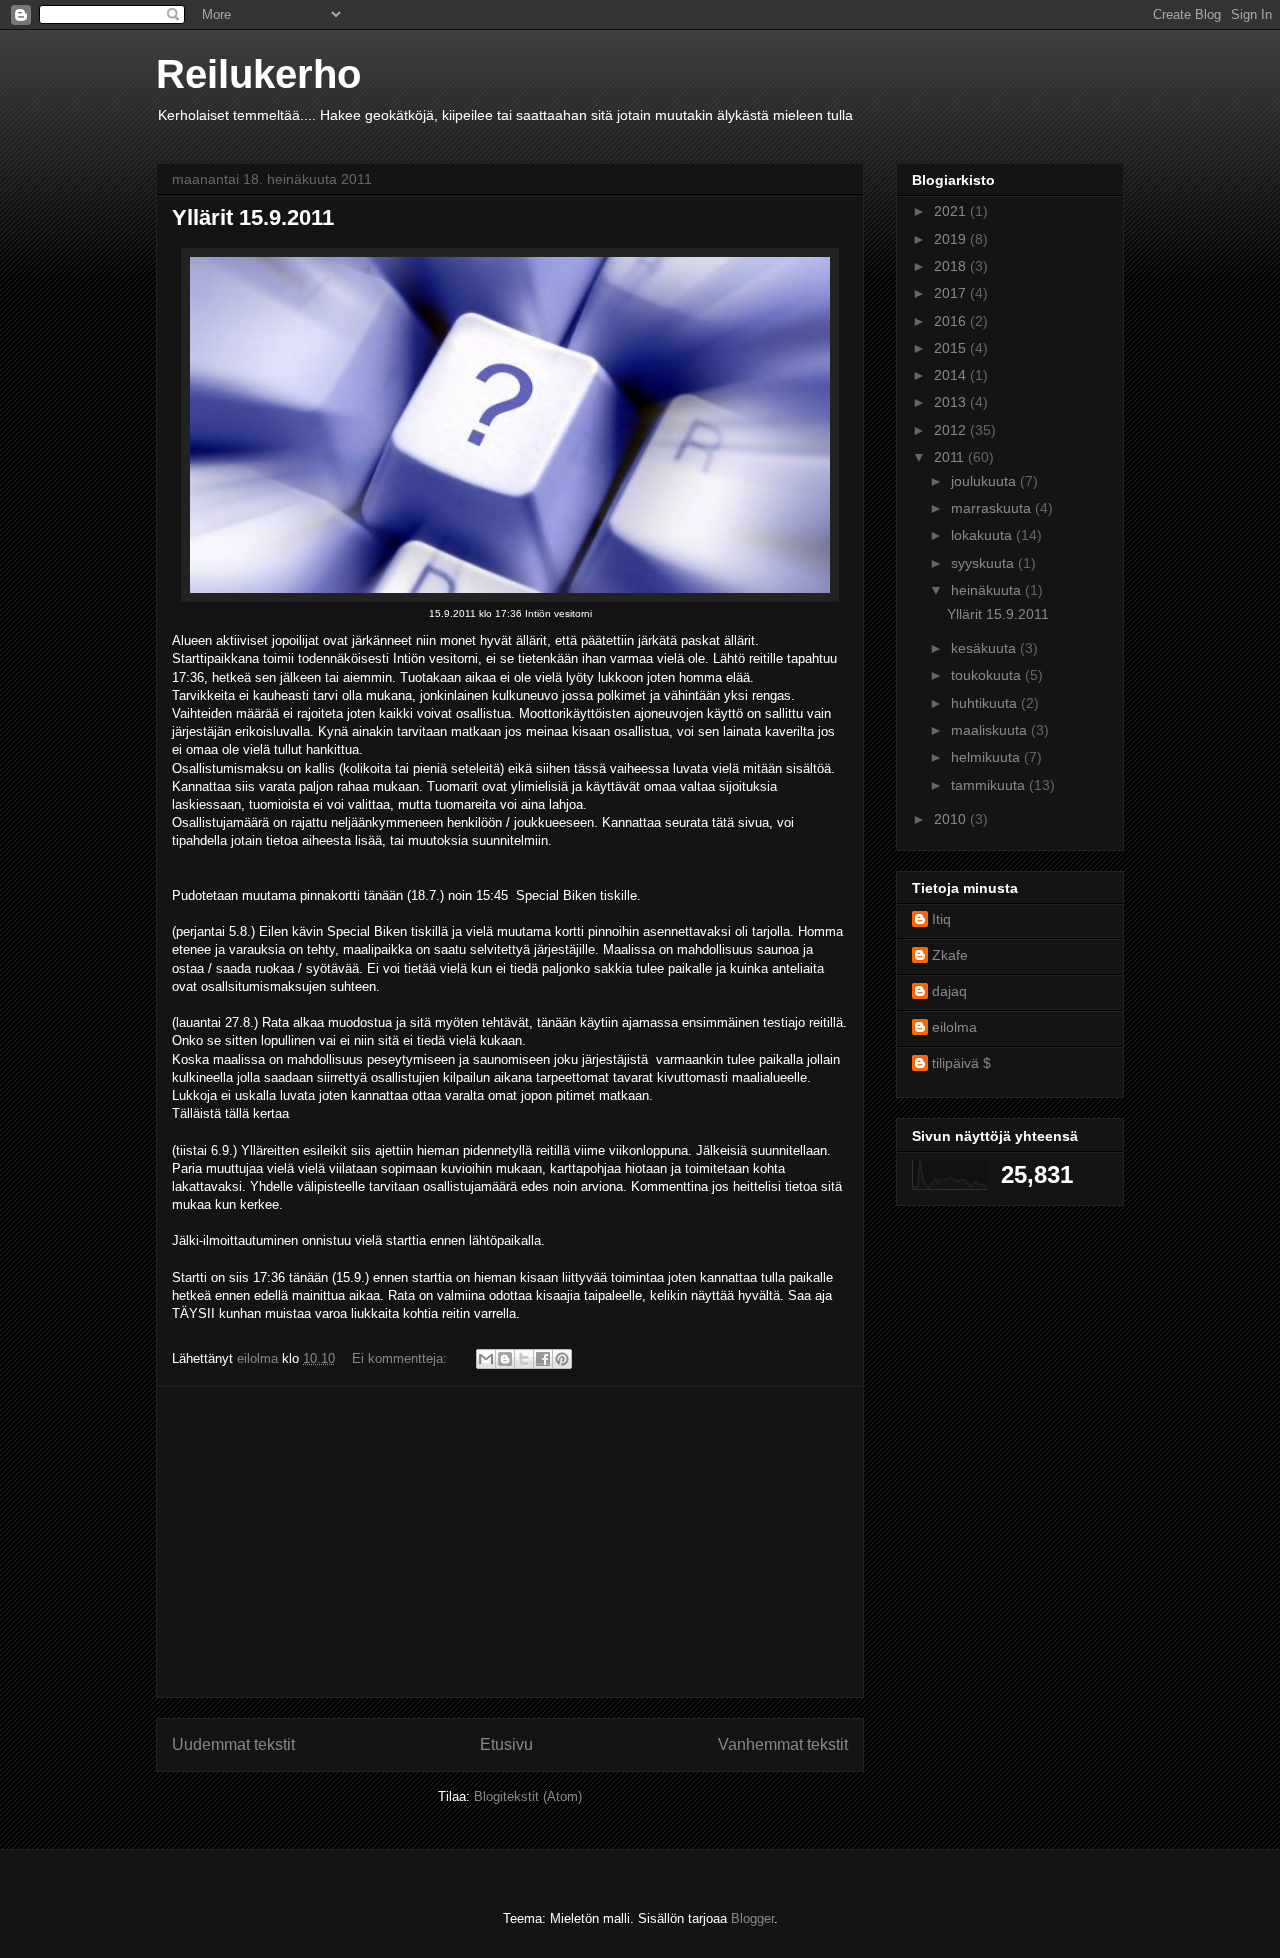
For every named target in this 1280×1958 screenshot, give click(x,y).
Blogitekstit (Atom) (528, 1796)
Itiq (941, 919)
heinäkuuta (988, 590)
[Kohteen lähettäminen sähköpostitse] (486, 1359)
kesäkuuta (985, 648)
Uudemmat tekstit (233, 1744)
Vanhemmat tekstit (783, 1744)
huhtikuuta (986, 703)
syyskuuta (984, 563)
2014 (952, 375)
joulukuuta (985, 481)
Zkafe (950, 955)
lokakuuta (983, 535)
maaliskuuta (991, 730)
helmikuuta (987, 757)
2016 (952, 321)
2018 (952, 266)
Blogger (752, 1918)
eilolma (954, 1027)
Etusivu (506, 1744)
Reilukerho (258, 74)
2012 (952, 430)
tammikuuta (990, 785)
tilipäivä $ (961, 1063)
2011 (951, 457)
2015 (952, 348)
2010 (952, 819)
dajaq (949, 991)
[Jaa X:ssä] (524, 1359)
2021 (952, 211)
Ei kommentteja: (401, 1358)
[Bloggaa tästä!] (505, 1359)
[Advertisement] (510, 1542)
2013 (952, 402)
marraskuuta (993, 508)
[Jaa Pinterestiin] (562, 1359)
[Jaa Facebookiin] (543, 1359)
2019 (952, 239)
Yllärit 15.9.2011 (253, 217)
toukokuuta (988, 675)
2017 (952, 293)
